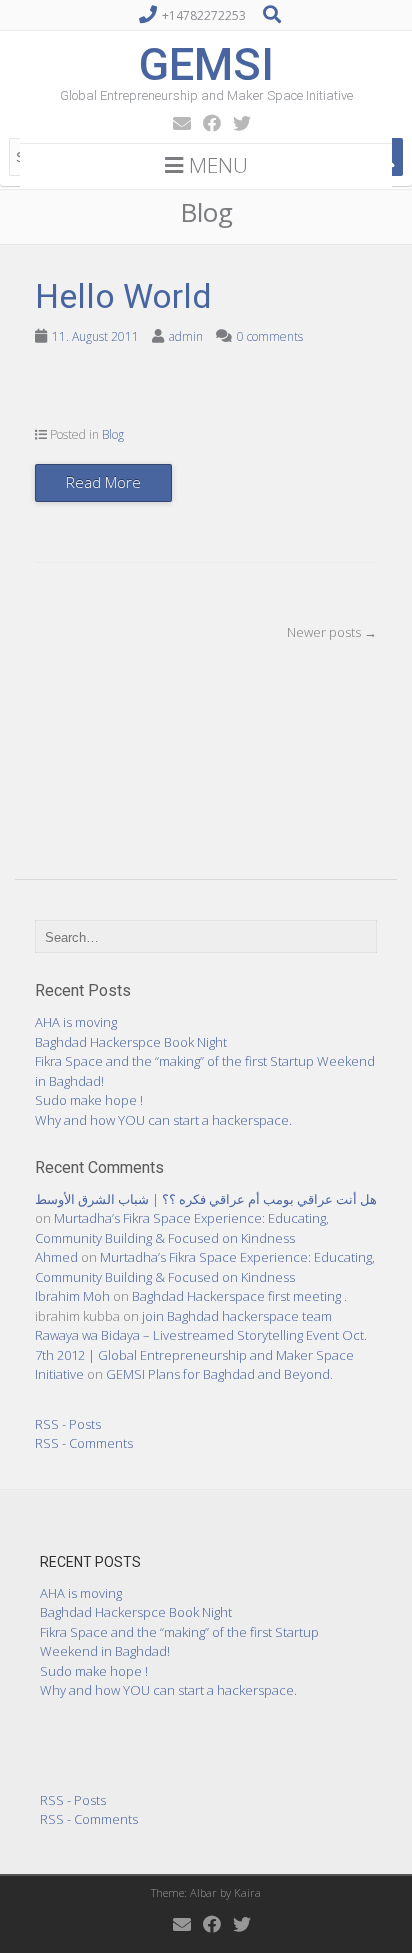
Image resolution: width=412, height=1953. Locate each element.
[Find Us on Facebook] (206, 123)
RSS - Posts (68, 1424)
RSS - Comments (84, 1443)
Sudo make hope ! (89, 1100)
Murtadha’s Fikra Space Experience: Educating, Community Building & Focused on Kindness (182, 1228)
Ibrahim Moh (72, 1296)
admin (186, 336)
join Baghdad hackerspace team (237, 1316)
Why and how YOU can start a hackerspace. (163, 1120)
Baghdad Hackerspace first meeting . (239, 1296)
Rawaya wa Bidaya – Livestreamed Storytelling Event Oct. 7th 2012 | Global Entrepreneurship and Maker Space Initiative (201, 1354)
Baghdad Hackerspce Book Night (131, 1042)
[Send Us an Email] (176, 123)
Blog (113, 434)
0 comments (270, 336)
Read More (103, 482)
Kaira (247, 1892)
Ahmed (56, 1257)
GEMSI (206, 64)
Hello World (123, 296)
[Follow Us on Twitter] (236, 123)
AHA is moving (76, 1022)
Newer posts (332, 632)
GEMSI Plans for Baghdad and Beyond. (219, 1374)
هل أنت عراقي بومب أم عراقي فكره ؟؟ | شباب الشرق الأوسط (206, 1199)
